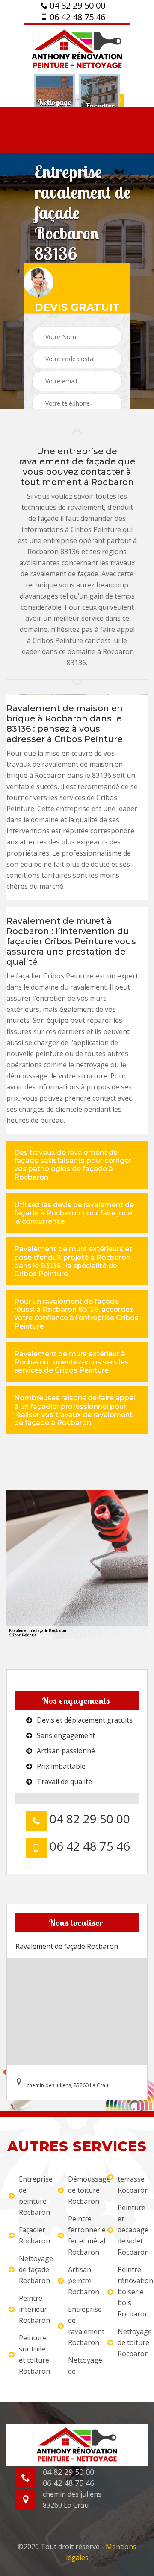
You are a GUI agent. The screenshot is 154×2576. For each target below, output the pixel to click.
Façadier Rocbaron (33, 2235)
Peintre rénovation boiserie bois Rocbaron (132, 2292)
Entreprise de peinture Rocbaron (33, 2196)
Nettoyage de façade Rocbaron (33, 2269)
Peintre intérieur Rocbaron (33, 2309)
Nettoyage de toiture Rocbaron (132, 2342)
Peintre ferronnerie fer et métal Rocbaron (82, 2235)
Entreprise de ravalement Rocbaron (82, 2326)
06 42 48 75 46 (76, 17)
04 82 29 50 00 (76, 6)
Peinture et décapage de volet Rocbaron (132, 2230)
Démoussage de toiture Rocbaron (82, 2190)
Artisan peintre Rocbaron (82, 2281)
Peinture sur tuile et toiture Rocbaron (33, 2354)
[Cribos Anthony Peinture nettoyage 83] (77, 48)
